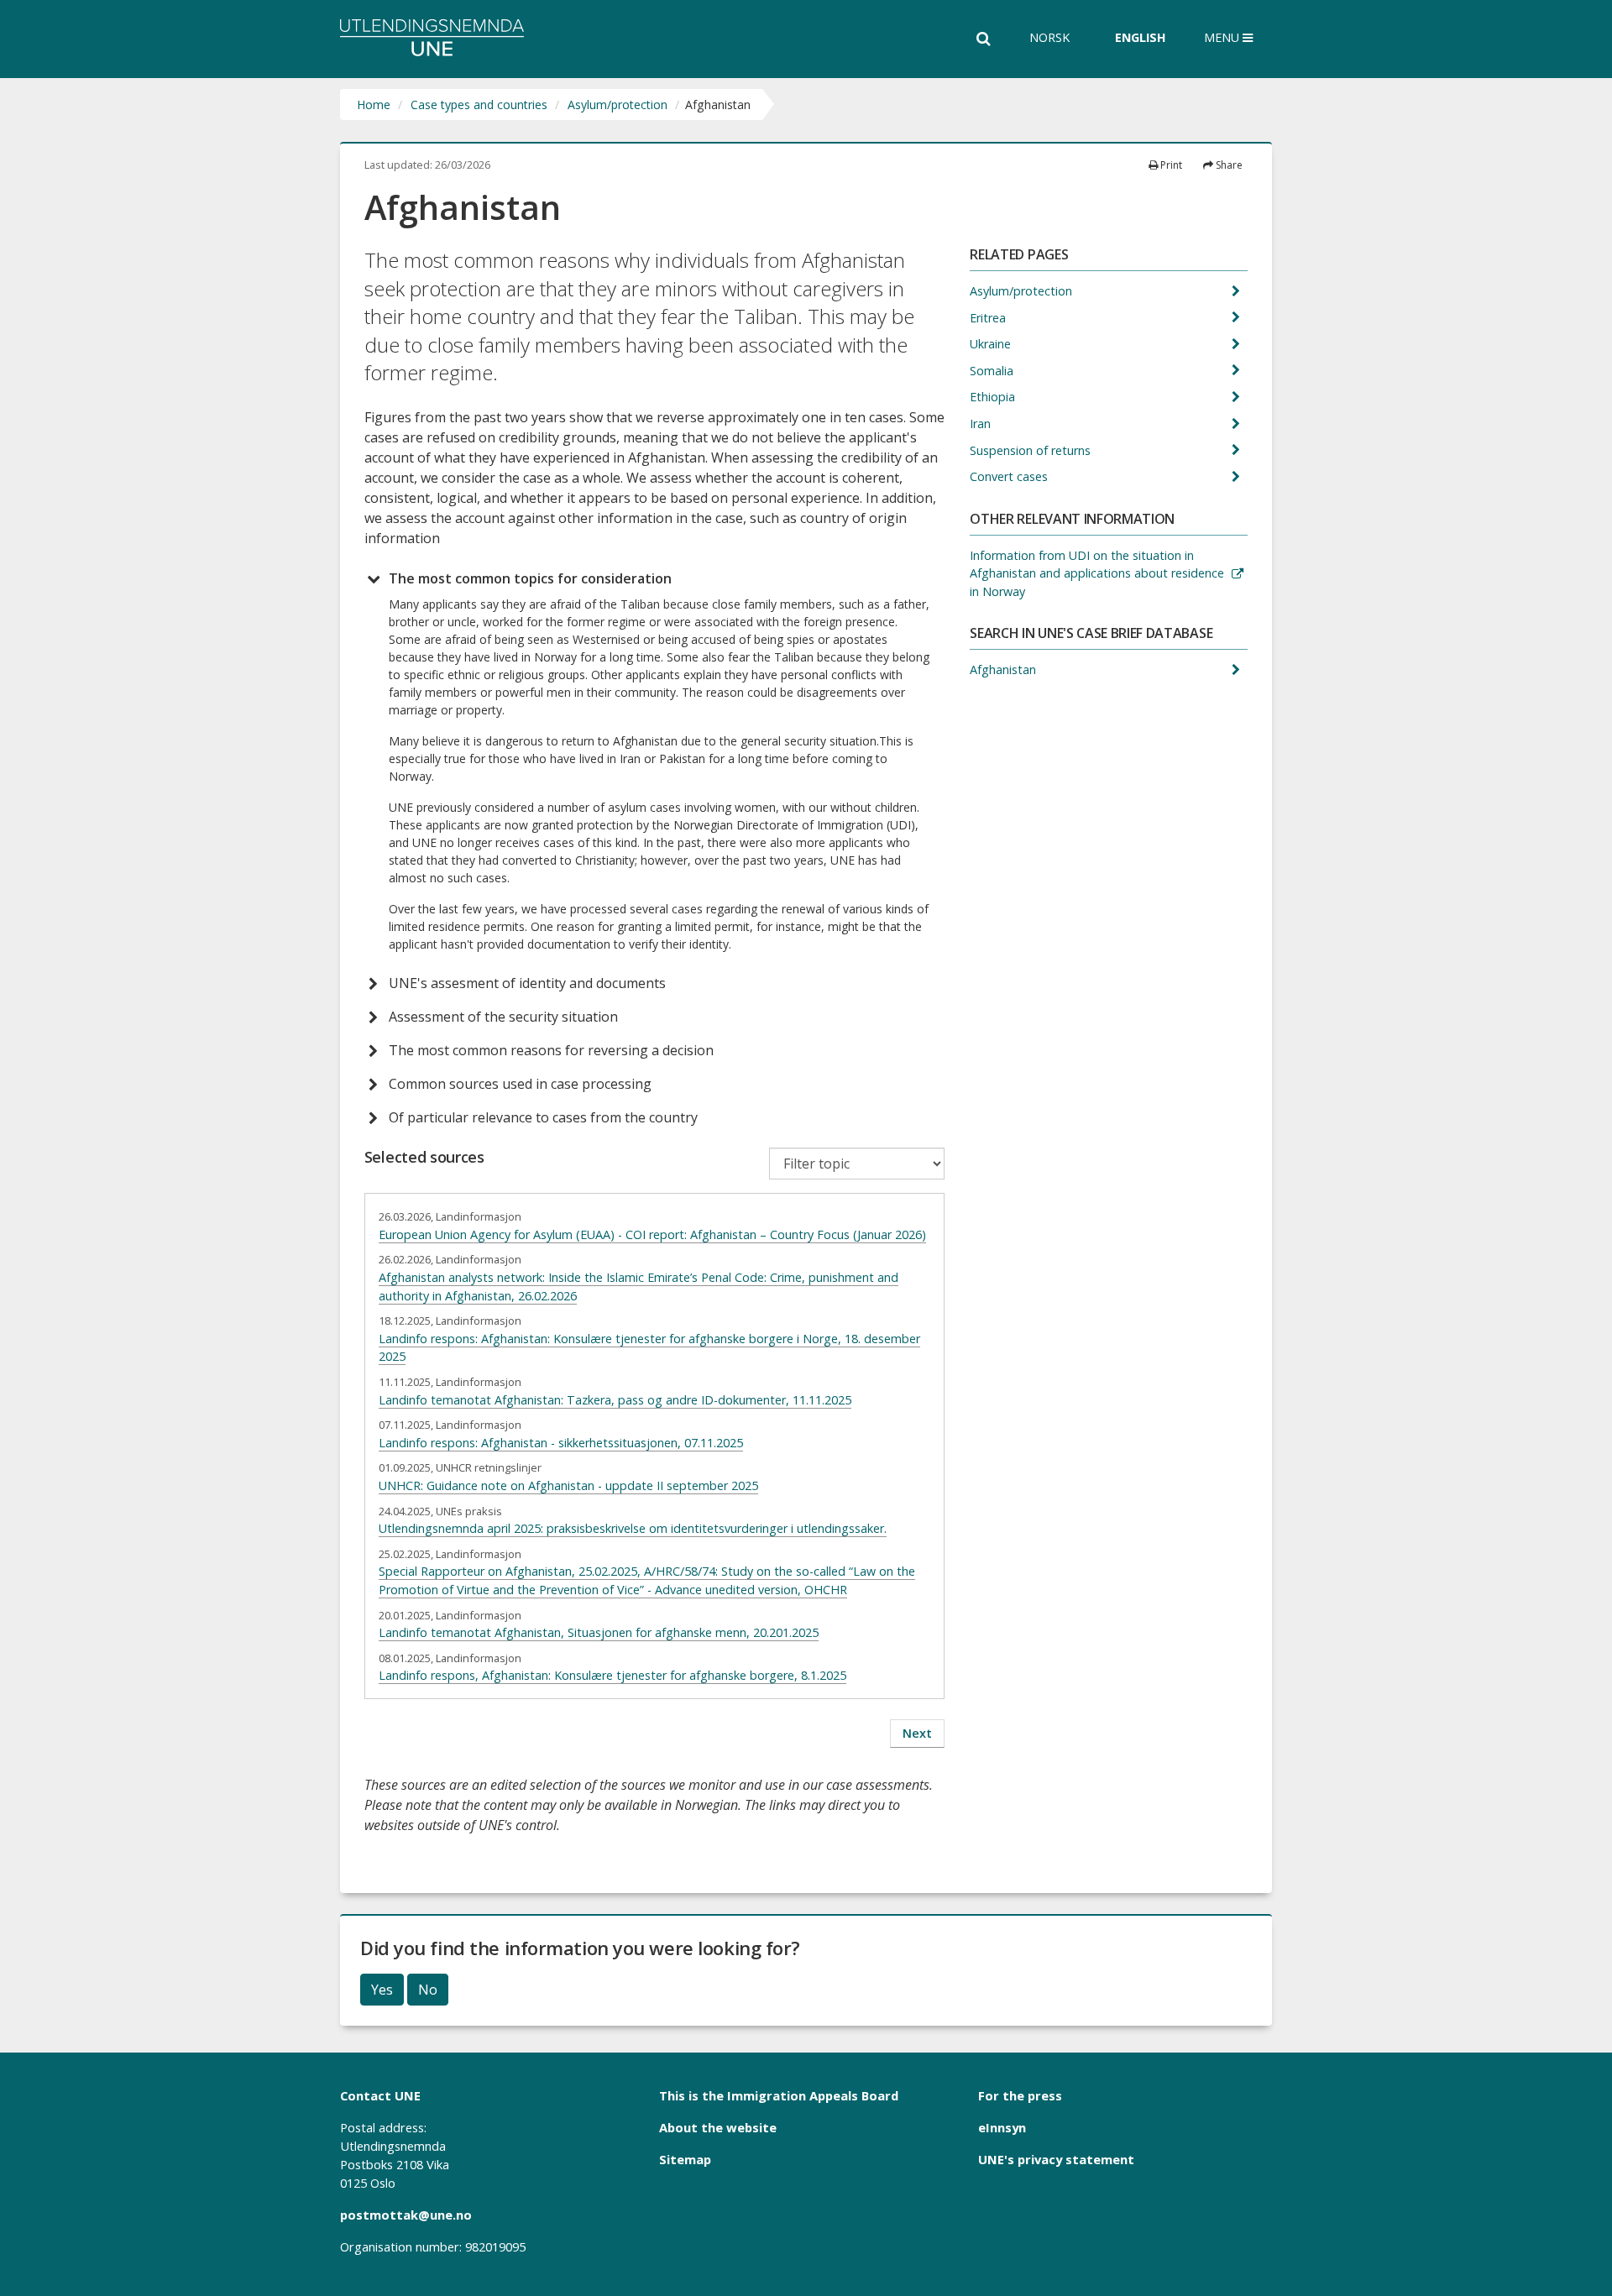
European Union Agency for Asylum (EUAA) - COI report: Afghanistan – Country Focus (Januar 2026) (652, 1234)
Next (917, 1733)
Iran (982, 424)
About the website (718, 2127)
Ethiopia (994, 397)
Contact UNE (380, 2095)
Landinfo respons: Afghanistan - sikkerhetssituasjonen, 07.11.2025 (561, 1443)
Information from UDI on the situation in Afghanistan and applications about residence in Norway (1097, 573)
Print (1170, 165)
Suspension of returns (1032, 450)
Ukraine (992, 344)
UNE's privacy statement (1056, 2159)
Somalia (993, 371)
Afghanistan (1005, 669)
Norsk (1049, 37)
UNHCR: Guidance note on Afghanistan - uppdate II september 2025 (568, 1485)
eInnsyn (1002, 2127)
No (428, 1990)
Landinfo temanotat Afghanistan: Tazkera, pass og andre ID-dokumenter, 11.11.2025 (615, 1400)
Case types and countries (479, 105)
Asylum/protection (618, 105)
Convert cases (1010, 476)
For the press (1020, 2095)
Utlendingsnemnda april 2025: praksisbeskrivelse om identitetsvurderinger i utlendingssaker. (633, 1528)
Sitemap (685, 2159)
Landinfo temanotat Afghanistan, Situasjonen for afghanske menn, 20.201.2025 (599, 1632)
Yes (382, 1990)
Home (374, 105)
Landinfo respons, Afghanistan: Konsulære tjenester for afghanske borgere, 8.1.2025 (612, 1675)
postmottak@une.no (406, 2215)
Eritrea (989, 318)
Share (1228, 165)
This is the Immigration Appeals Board (779, 2095)
